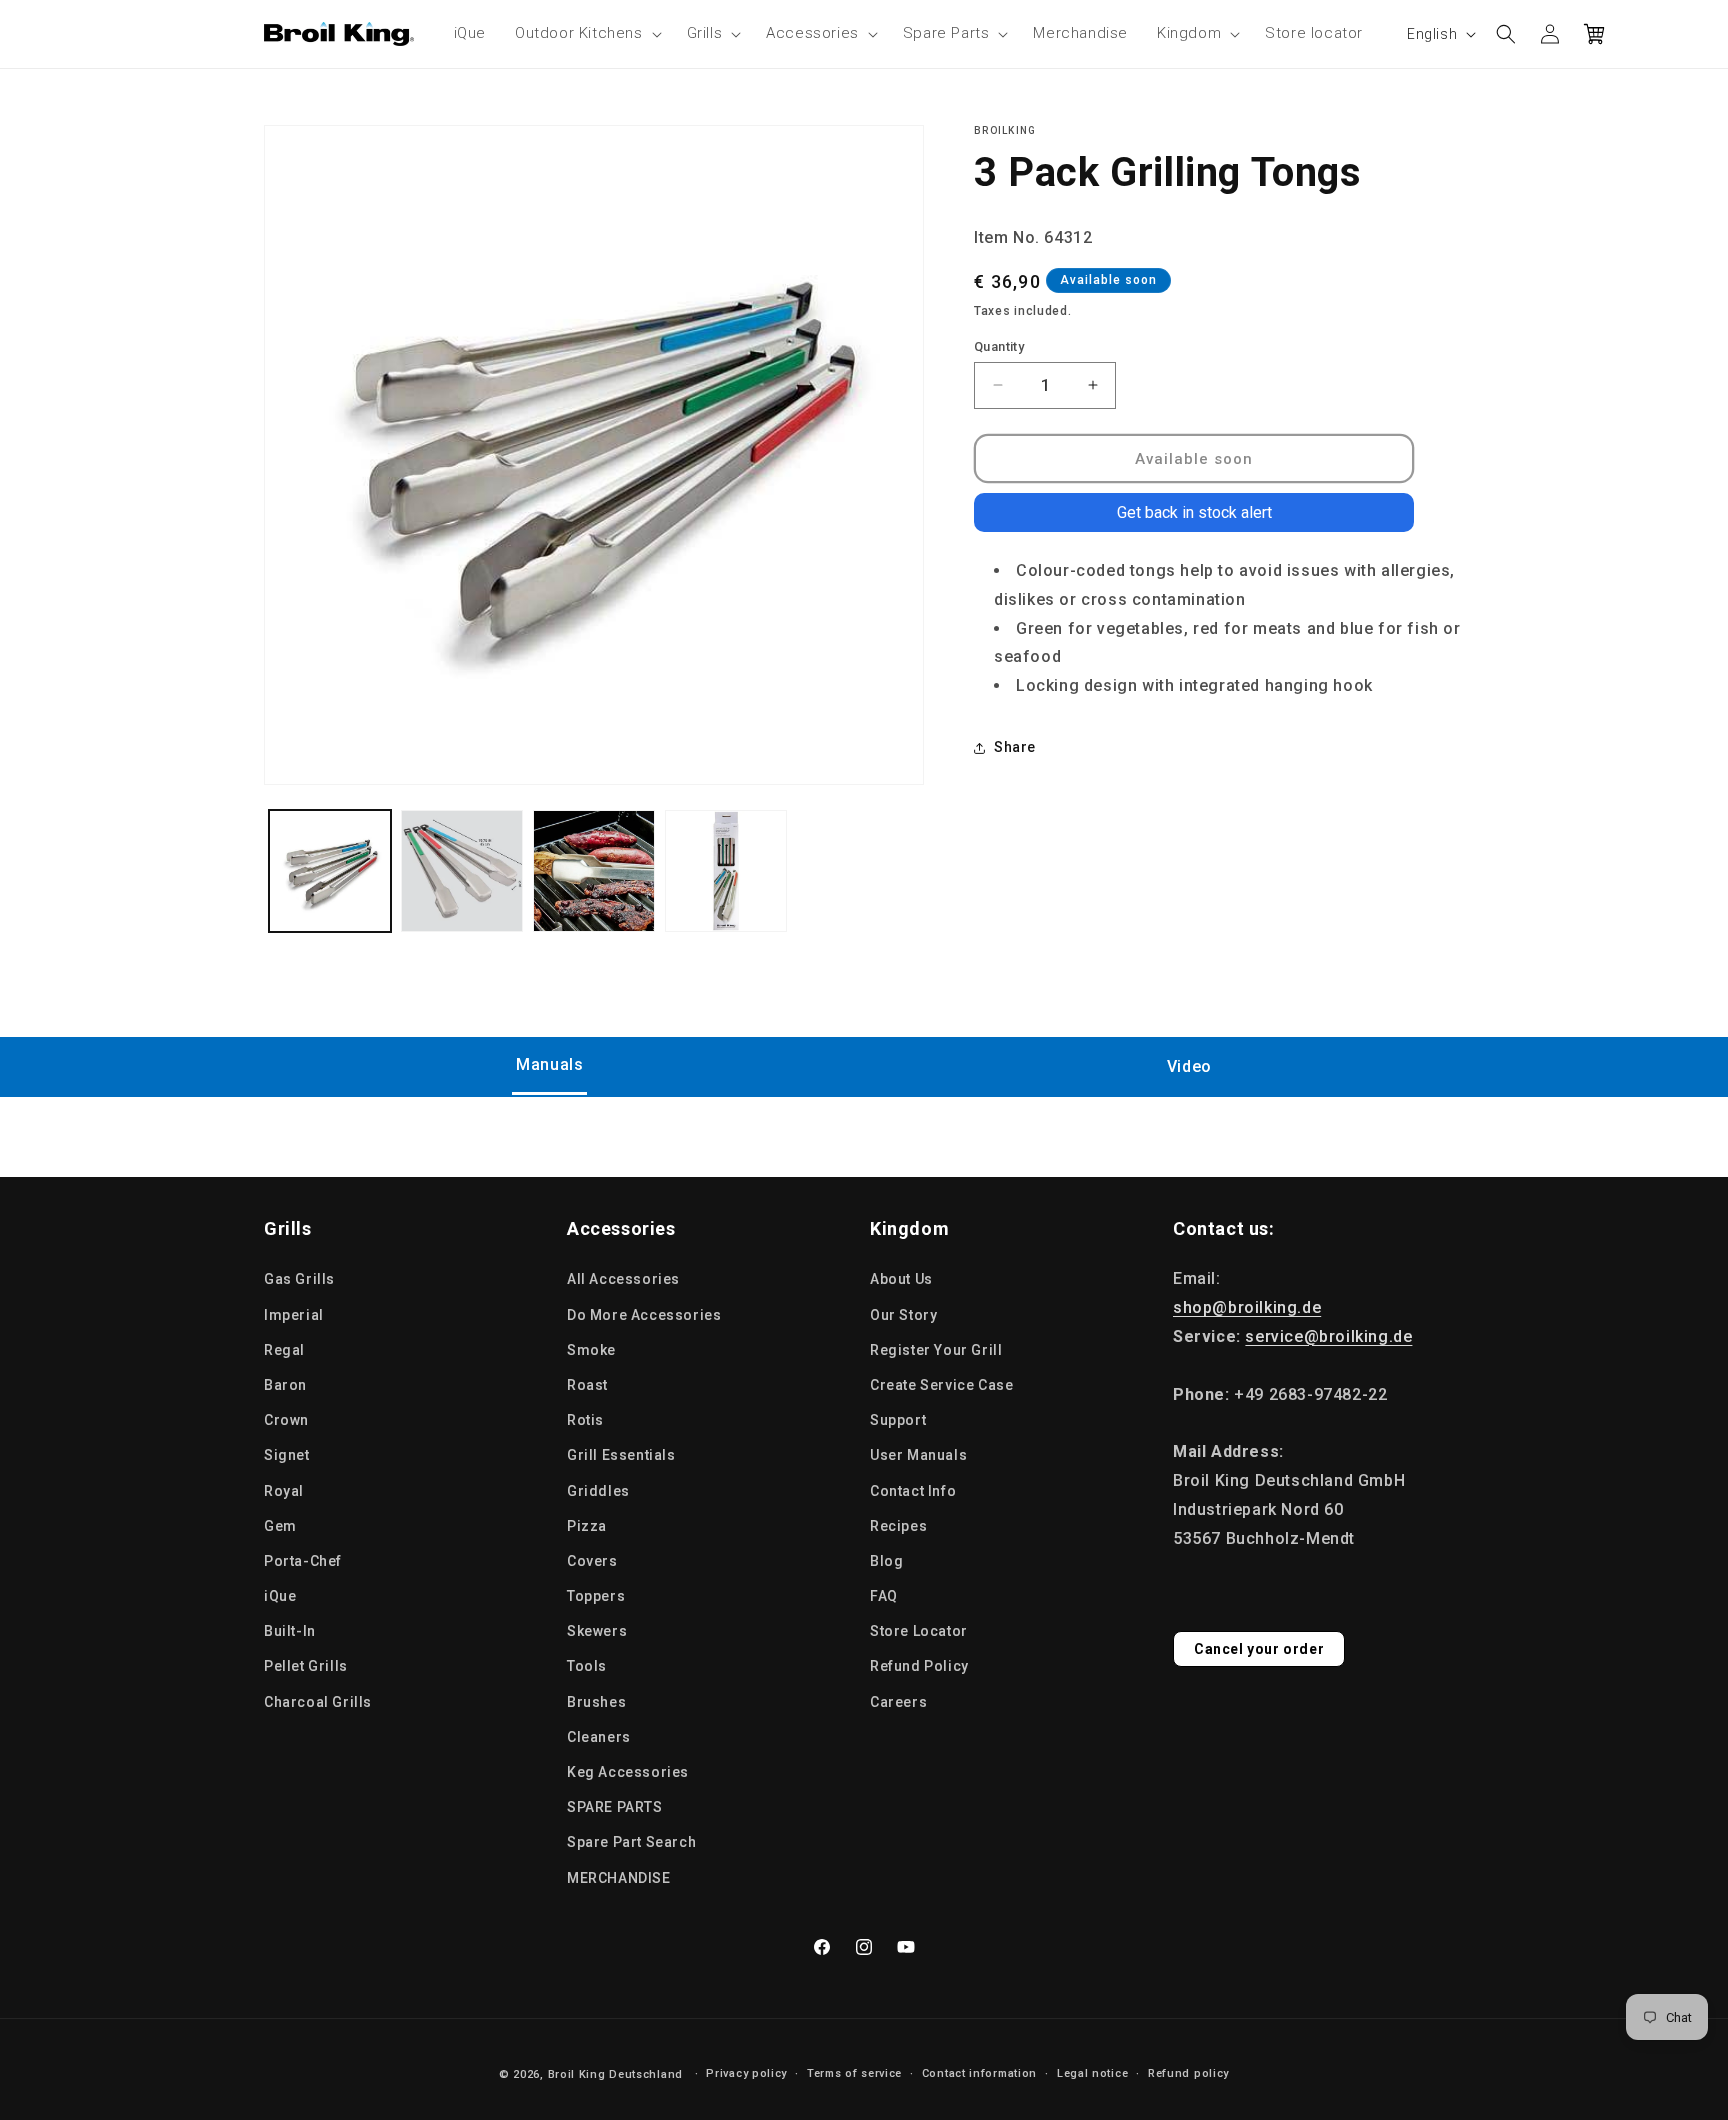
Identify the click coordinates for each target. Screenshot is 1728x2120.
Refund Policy (919, 1666)
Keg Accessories (628, 1772)
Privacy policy (746, 2073)
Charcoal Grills (318, 1702)
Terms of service (854, 2073)
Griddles (598, 1491)
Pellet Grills (306, 1666)
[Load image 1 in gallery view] (330, 871)
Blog (886, 1561)
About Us (901, 1279)
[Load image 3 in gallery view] (594, 871)
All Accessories (623, 1279)
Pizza (587, 1526)
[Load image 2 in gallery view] (462, 871)
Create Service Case (941, 1385)
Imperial (294, 1315)
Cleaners (599, 1737)
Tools (587, 1666)
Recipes (898, 1526)
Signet (287, 1455)
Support (898, 1420)
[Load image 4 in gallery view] (726, 871)
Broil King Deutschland (615, 2074)
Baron (285, 1385)
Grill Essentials (621, 1455)
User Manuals (918, 1455)
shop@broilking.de (1247, 1307)
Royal (284, 1491)
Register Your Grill (936, 1350)
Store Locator (919, 1631)
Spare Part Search (631, 1842)
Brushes (596, 1702)
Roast (587, 1385)
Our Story (903, 1315)
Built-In (290, 1631)
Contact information (979, 2073)
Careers (898, 1702)
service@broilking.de (1328, 1336)
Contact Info (913, 1491)
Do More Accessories (644, 1315)
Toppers (596, 1596)
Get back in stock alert (1194, 512)
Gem (280, 1526)
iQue (280, 1596)
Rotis (585, 1420)
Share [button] (1015, 747)
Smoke (591, 1350)
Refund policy (1188, 2073)
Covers (592, 1561)
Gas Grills (299, 1279)
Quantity (999, 345)
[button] (586, 34)
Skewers (597, 1631)
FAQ (884, 1596)
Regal (284, 1350)
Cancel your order (1259, 1649)
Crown (286, 1420)
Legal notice (1092, 2073)
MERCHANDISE (619, 1878)
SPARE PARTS (615, 1807)
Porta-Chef (303, 1561)
